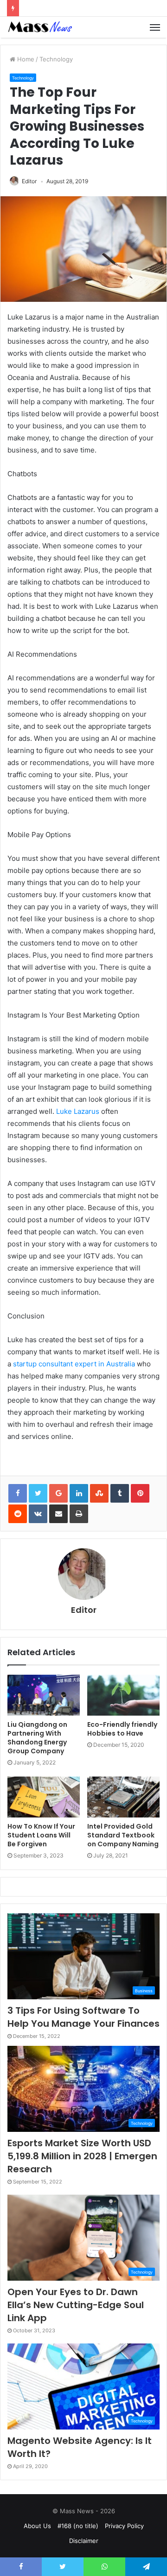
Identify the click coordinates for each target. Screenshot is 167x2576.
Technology (56, 59)
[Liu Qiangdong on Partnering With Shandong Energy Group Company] (44, 1695)
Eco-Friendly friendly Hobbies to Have (122, 1729)
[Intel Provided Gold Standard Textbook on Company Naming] (123, 1797)
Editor (29, 181)
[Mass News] (39, 27)
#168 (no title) (78, 2526)
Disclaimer (84, 2541)
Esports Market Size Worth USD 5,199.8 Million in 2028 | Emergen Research (82, 2156)
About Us (37, 2526)
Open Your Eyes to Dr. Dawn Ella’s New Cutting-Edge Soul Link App (76, 2305)
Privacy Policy (124, 2526)
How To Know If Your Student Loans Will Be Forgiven (41, 1835)
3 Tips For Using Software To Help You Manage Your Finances (83, 2017)
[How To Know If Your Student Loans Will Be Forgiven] (44, 1797)
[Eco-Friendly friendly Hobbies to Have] (123, 1695)
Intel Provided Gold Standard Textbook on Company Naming (123, 1835)
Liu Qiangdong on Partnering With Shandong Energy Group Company (37, 1738)
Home (25, 59)
